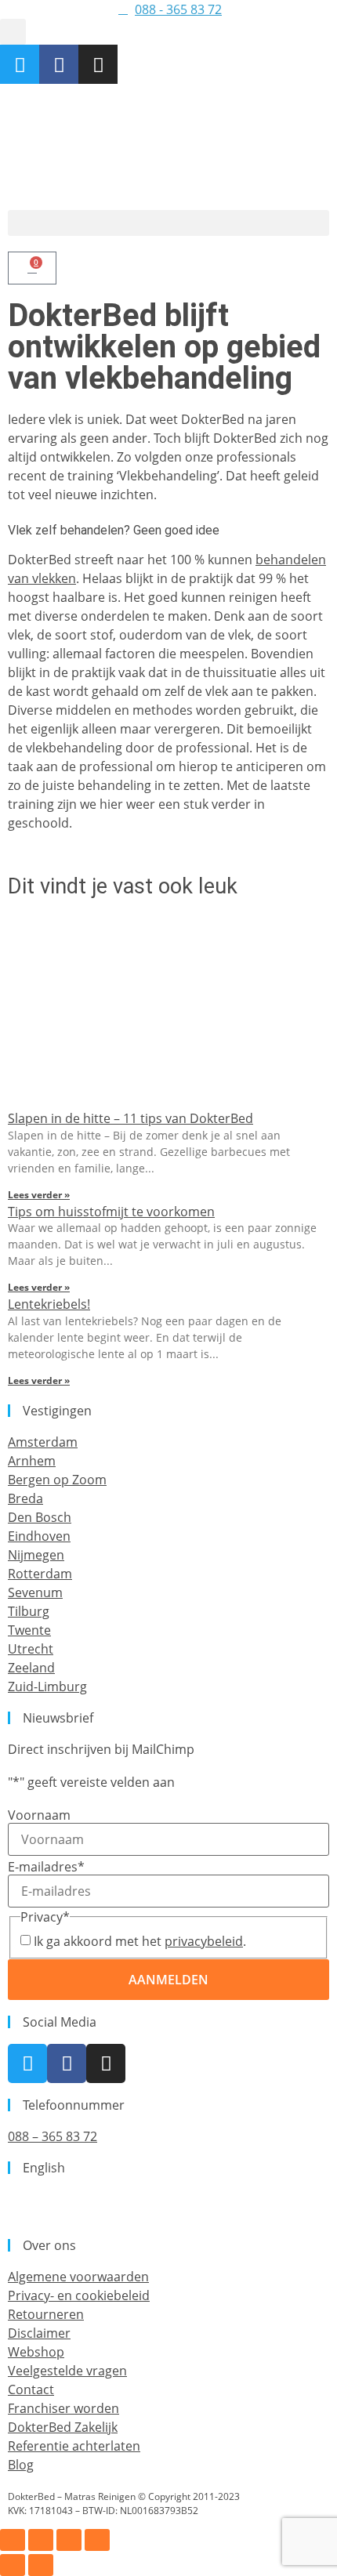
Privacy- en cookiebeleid (79, 2295)
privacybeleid (204, 1941)
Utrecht (31, 1649)
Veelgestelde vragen (67, 2371)
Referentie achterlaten (74, 2446)
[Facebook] (59, 64)
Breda (25, 1498)
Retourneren (46, 2314)
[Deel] (69, 2540)
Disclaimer (39, 2333)
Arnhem (32, 1461)
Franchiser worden (63, 2408)
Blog (21, 2465)
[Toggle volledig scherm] (41, 2540)
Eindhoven (39, 1536)
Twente (29, 1630)
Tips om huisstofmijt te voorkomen (111, 1212)
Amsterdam (43, 1442)
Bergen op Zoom (57, 1480)
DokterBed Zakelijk (63, 2427)
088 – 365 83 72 (53, 2136)
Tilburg (29, 1611)
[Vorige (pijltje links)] (13, 2565)
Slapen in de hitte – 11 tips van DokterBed (130, 1118)
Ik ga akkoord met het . (140, 1941)
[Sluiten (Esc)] (97, 2540)
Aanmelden (168, 1980)
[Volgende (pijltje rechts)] (41, 2565)
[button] (13, 32)
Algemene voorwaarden (78, 2277)
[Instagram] (98, 64)
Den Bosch (40, 1517)
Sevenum (35, 1592)
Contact (31, 2389)
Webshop (36, 2352)
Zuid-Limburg (47, 1687)
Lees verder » (39, 1195)
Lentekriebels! (49, 1304)
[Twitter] (20, 64)
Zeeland (31, 1668)
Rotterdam (40, 1574)
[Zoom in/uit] (13, 2540)
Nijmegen (36, 1555)
